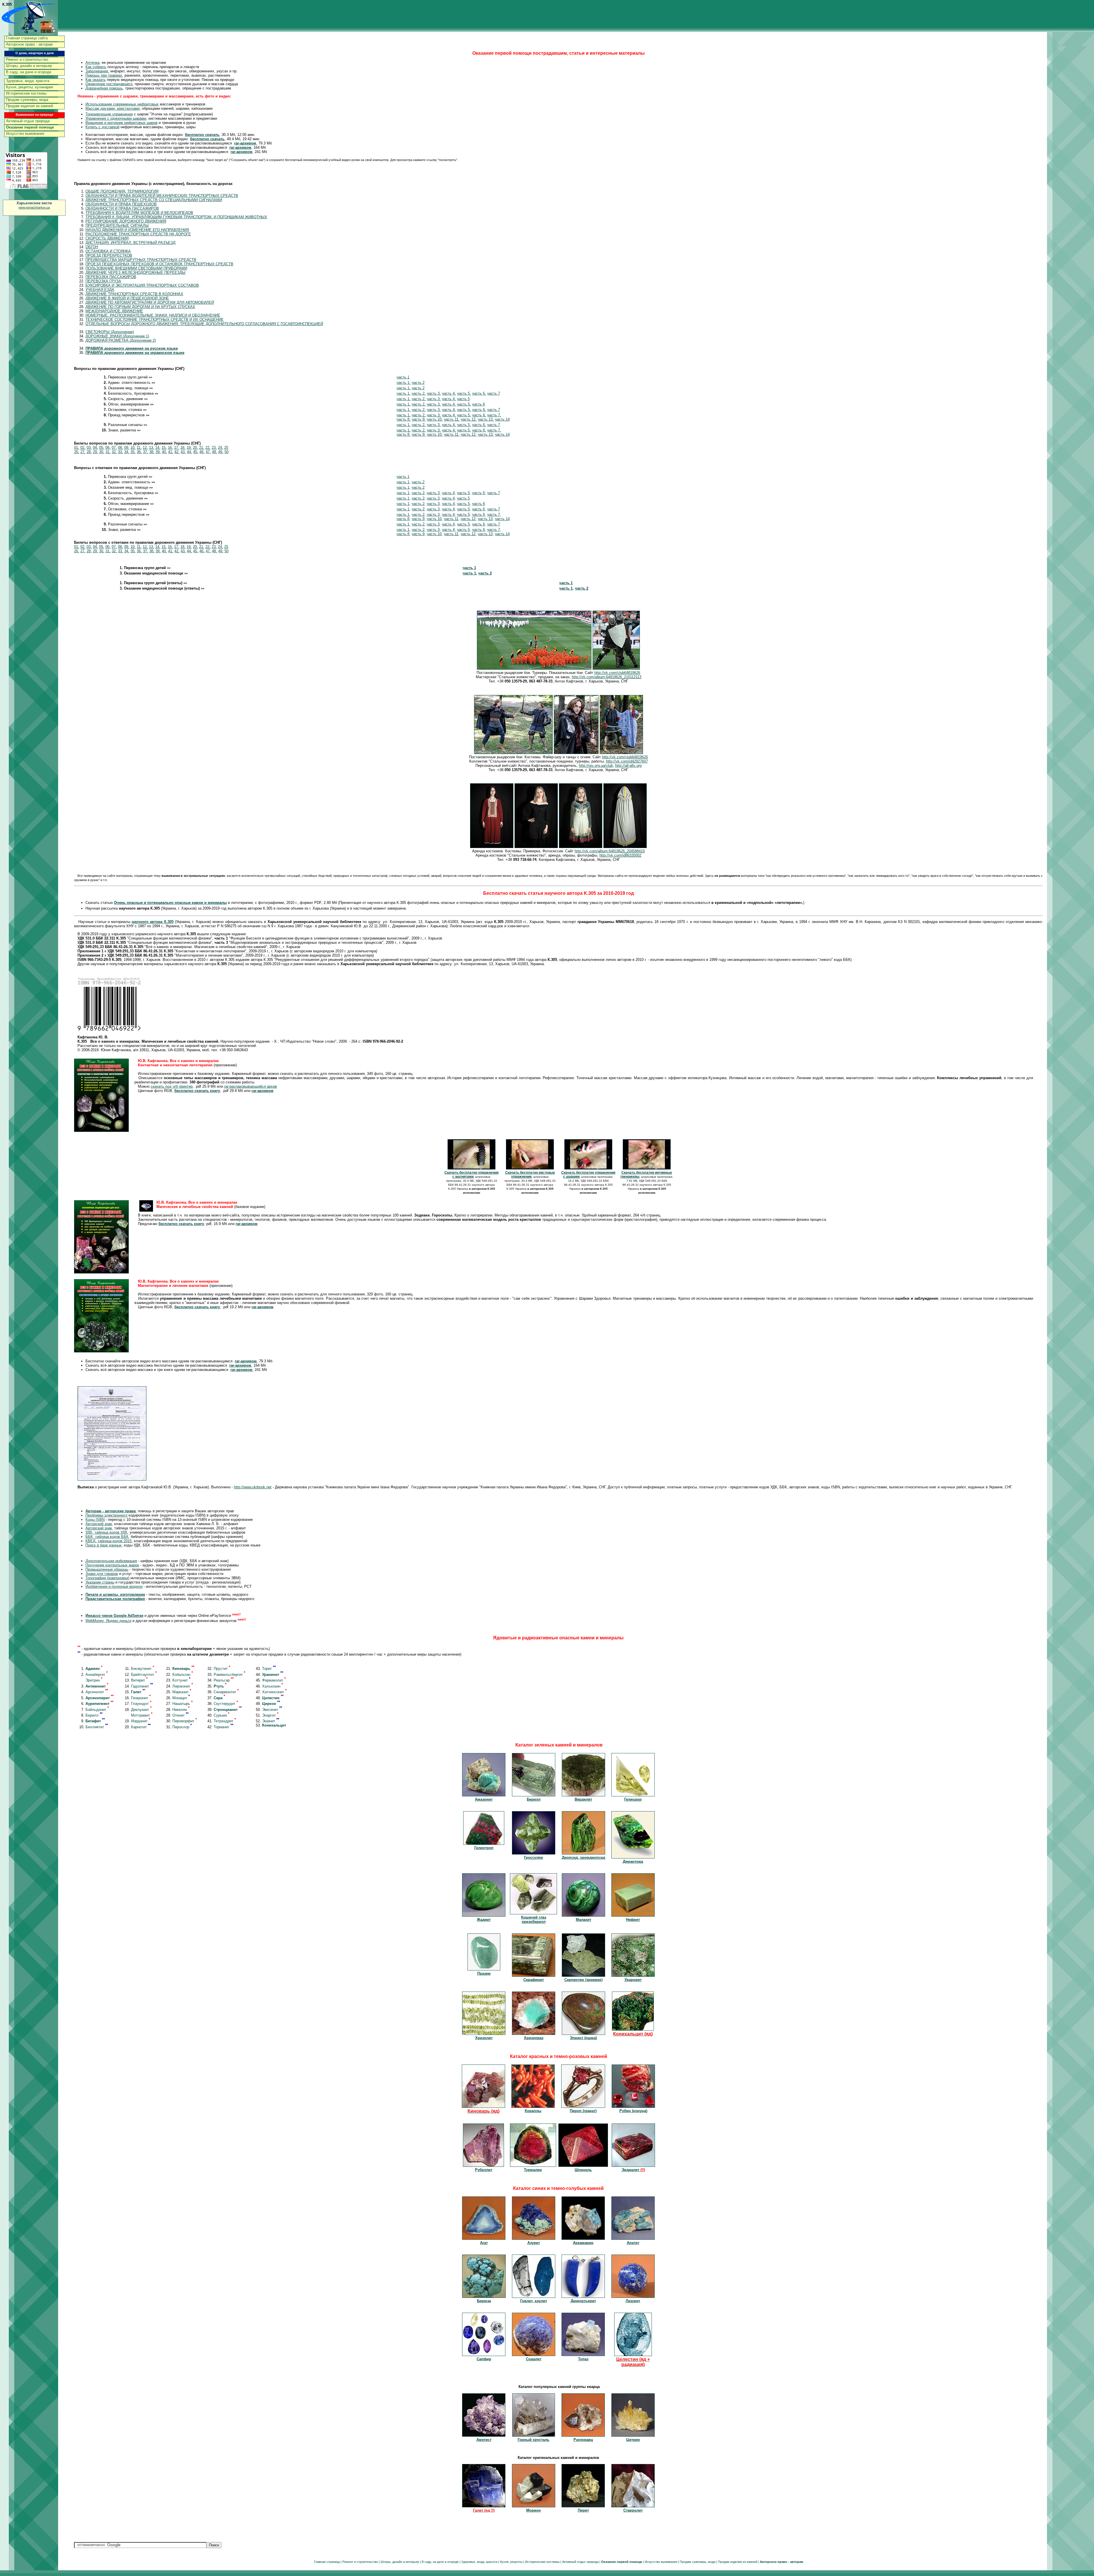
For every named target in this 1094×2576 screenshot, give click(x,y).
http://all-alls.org (628, 766)
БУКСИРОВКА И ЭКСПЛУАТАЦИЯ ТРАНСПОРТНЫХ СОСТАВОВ (142, 285)
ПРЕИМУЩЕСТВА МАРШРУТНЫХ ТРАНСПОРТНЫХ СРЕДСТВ (141, 260)
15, (164, 448)
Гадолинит (142, 1686)
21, (202, 448)
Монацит (181, 1698)
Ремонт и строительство (27, 59)
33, (121, 452)
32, (114, 452)
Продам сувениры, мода (27, 100)
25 (226, 448)
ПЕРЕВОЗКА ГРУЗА (103, 281)
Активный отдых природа (28, 121)
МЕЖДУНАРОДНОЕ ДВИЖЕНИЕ (114, 311)
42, (177, 452)
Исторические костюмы (26, 93)
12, (145, 448)
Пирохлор (182, 1727)
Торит (269, 1669)
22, (208, 448)
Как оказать (96, 80)
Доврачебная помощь (104, 88)
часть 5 (463, 399)
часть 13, (486, 419)
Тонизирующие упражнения (109, 114)
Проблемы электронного (106, 1515)
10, (133, 448)
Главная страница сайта (27, 38)
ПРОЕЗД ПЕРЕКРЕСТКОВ (109, 255)
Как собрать (96, 67)
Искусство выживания (25, 134)
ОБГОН (92, 247)
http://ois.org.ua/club (596, 766)
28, (89, 452)
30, (102, 452)
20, (195, 448)
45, (196, 452)
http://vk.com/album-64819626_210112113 (607, 677)
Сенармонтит (226, 1692)
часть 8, (404, 419)
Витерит (139, 1680)
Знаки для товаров (102, 1574)
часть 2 (418, 383)
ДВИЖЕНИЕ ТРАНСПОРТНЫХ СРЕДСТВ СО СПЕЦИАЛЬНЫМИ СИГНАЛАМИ (154, 200)
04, (95, 448)
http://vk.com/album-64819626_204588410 (610, 851)
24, (221, 448)
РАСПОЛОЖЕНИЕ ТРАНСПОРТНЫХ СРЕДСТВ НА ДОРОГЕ (138, 234)
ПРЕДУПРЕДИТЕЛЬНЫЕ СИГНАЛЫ (117, 226)
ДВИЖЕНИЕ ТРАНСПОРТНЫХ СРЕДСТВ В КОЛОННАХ (134, 294)
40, (164, 452)
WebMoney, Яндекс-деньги (108, 1621)
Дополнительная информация (111, 1561)
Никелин (181, 1710)
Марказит (182, 1692)
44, (189, 452)
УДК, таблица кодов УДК (106, 1532)
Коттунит (181, 1680)
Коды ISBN (95, 1520)
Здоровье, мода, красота (28, 81)
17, (177, 448)
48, (215, 452)
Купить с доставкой (102, 127)
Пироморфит (185, 1721)
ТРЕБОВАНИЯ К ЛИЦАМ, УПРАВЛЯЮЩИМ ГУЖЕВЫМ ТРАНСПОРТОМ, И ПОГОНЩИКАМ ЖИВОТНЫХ (176, 217)
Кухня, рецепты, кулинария (29, 87)
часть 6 (478, 404)
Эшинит (271, 1721)
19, (189, 448)
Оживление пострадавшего (109, 84)
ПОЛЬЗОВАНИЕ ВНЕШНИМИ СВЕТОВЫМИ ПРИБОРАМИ (136, 268)
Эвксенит (272, 1710)
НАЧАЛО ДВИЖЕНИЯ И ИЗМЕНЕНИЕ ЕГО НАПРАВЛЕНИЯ (137, 230)
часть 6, (479, 393)
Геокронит (141, 1698)
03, (89, 448)
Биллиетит (97, 1727)
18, (183, 448)
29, (95, 452)
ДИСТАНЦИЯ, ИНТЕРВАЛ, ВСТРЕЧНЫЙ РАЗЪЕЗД (130, 243)
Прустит (222, 1669)
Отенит (180, 1715)
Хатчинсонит (274, 1692)
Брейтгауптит (144, 1675)
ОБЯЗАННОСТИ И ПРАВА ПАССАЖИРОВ (122, 208)
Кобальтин (183, 1675)
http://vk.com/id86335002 (620, 855)
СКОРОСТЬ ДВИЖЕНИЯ (107, 238)
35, (133, 452)
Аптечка (92, 63)
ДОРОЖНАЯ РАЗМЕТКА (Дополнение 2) (121, 340)
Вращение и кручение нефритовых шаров (122, 123)
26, (77, 452)
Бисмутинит (143, 1669)
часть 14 (502, 419)
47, (208, 452)
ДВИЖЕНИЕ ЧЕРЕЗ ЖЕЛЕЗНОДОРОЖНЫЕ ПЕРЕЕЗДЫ (135, 273)
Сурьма (222, 1715)
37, (146, 452)
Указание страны (100, 1582)
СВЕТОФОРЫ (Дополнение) (110, 332)
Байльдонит (97, 1710)
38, (152, 452)
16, (170, 448)
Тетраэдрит (225, 1721)
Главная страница (327, 2562)
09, (127, 448)
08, (121, 448)
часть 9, (419, 419)
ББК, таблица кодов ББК (107, 1537)
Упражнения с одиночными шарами (116, 118)
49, (221, 452)
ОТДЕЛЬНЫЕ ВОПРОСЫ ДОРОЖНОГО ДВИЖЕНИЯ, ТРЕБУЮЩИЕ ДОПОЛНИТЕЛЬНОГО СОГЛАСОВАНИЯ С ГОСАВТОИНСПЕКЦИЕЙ (204, 324)
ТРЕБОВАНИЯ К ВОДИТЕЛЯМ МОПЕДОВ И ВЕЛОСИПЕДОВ (139, 213)
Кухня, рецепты (511, 2562)
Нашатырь (182, 1704)
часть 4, (449, 393)
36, (139, 452)
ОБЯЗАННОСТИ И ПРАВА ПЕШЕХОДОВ (121, 204)
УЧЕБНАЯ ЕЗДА (100, 290)
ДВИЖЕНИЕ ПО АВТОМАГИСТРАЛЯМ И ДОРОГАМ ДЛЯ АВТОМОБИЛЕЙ (150, 302)
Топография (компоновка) (107, 1578)
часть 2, (419, 393)
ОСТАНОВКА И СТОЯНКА (108, 251)
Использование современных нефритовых (122, 104)
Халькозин (273, 1686)
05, (102, 448)
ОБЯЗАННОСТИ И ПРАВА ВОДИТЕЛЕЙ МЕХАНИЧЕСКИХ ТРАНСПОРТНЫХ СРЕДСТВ (162, 196)
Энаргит (270, 1715)
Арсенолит (97, 1692)
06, (108, 448)
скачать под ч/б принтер (172, 1086)
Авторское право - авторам (29, 44)
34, (127, 452)
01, (77, 448)
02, (83, 448)
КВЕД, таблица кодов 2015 (109, 1541)
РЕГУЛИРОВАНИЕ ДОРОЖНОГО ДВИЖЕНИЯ (126, 221)
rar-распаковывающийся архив (251, 1086)
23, (214, 448)
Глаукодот (141, 1704)
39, (158, 452)
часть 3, (434, 393)
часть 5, (464, 393)
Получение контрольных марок (112, 1565)
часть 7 (494, 393)
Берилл (94, 1715)
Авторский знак (99, 1524)
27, (83, 452)
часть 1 (403, 377)
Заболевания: (97, 71)
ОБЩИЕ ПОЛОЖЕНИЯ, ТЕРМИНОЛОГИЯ (122, 191)
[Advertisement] (1071, 121)
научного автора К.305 (152, 922)
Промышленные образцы (107, 1569)
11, (139, 448)
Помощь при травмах (104, 75)
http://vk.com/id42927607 (627, 761)
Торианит (224, 1727)
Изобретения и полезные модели (114, 1586)
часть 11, (452, 419)
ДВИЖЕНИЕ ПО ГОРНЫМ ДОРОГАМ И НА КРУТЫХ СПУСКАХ (140, 307)
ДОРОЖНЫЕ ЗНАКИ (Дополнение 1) (117, 336)
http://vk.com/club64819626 (617, 673)
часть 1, (404, 383)
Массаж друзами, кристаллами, (113, 108)
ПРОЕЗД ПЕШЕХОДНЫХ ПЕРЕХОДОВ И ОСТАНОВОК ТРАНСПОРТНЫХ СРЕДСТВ (159, 264)
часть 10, (435, 419)
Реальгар (224, 1680)
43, (183, 452)
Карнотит (141, 1727)
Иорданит (141, 1721)
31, (108, 452)
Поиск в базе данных (104, 1545)
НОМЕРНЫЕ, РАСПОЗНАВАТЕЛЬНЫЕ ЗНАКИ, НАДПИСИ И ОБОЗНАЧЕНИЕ (153, 315)
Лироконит (183, 1686)
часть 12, (469, 419)
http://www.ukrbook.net (253, 1487)
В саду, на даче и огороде (29, 72)
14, (158, 448)
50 (226, 452)
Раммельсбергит (229, 1675)
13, (152, 448)
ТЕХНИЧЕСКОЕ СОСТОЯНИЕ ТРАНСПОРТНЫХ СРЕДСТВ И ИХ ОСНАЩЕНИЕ (155, 320)
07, (114, 448)
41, (171, 452)
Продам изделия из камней (29, 106)
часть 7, (494, 415)
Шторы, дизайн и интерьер (29, 66)
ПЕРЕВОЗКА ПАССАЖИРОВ (111, 277)
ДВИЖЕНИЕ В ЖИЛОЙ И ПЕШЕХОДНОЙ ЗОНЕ (127, 298)
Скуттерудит (226, 1704)
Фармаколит (274, 1680)
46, (202, 452)
